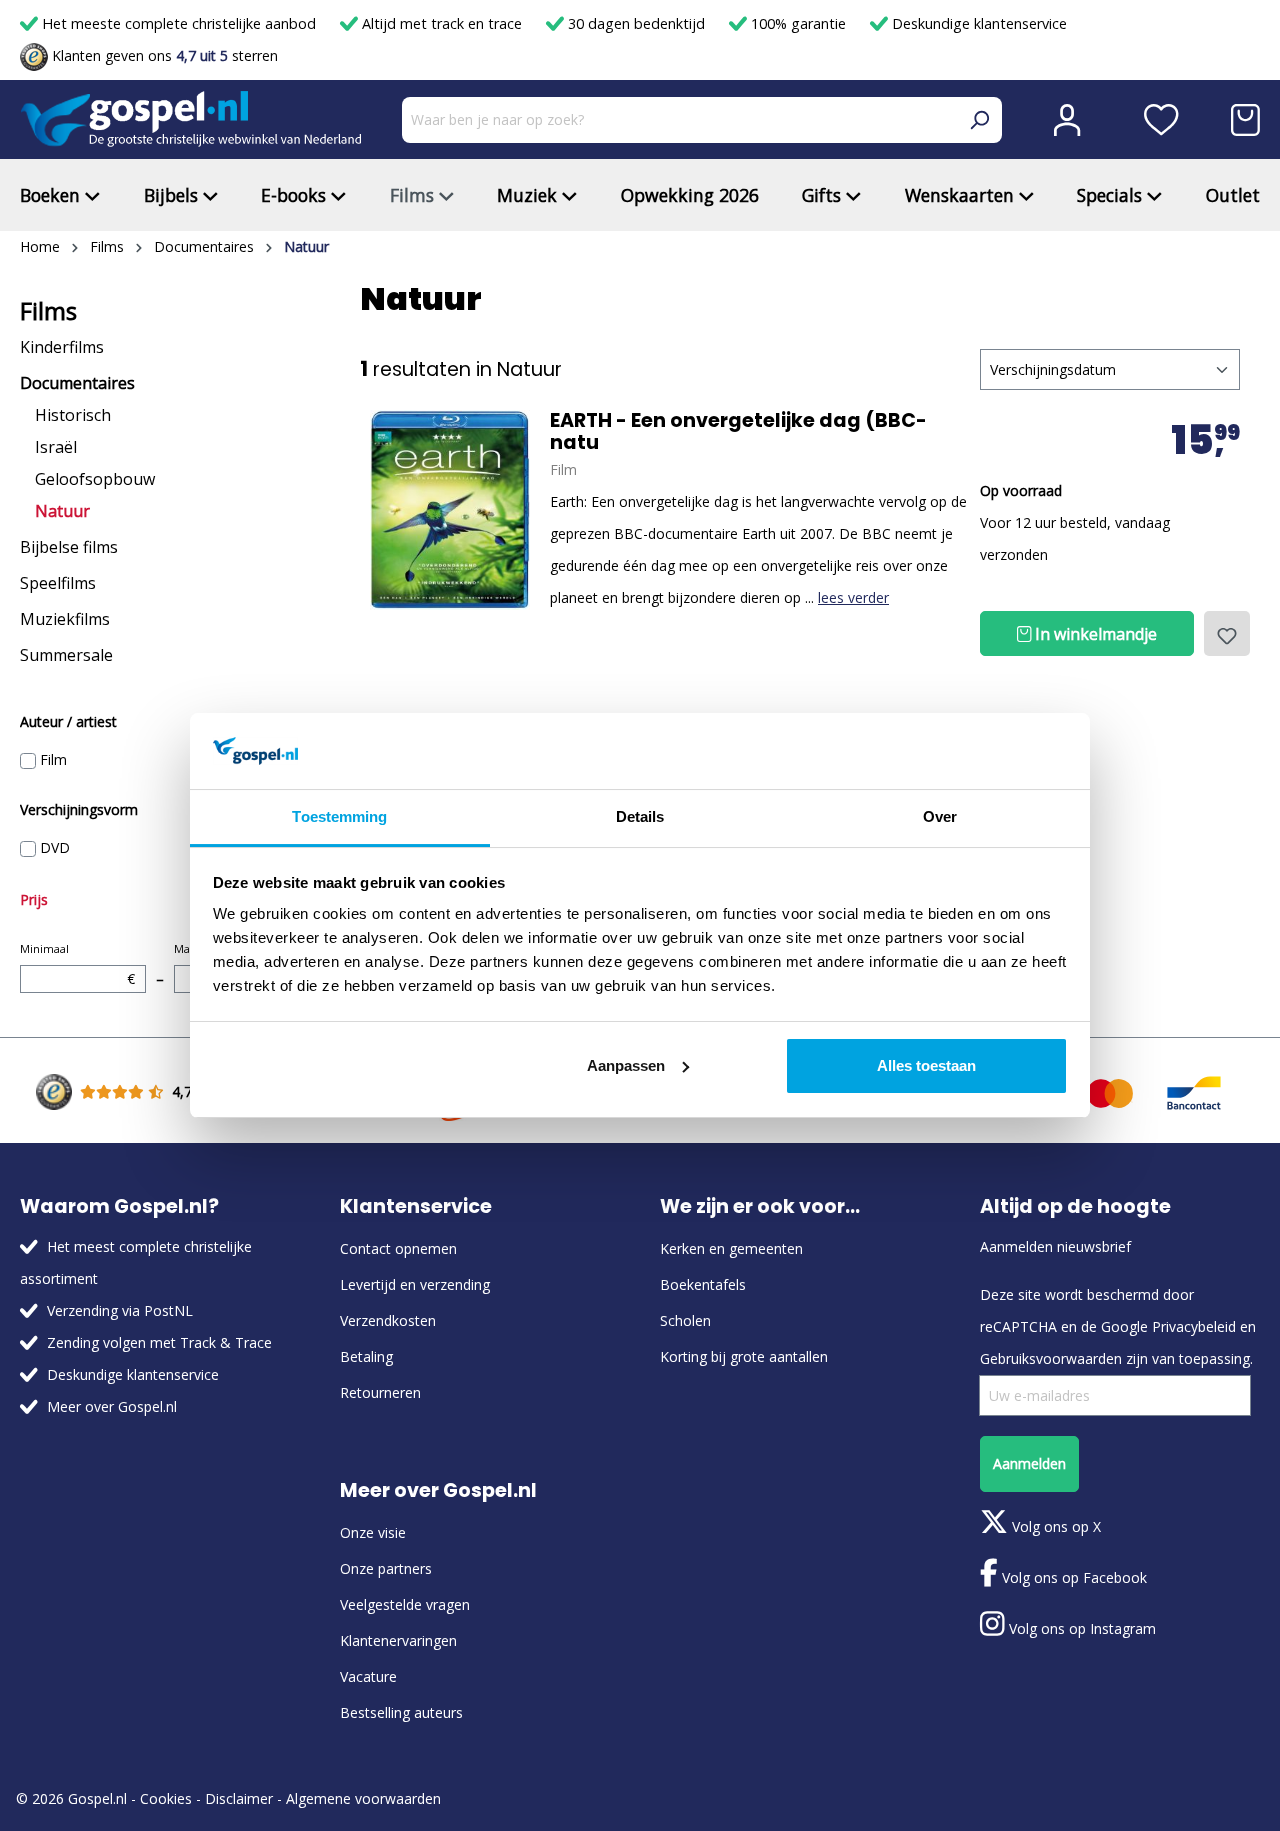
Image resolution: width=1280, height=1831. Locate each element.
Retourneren (380, 1392)
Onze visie (373, 1532)
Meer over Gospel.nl (112, 1406)
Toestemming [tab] (339, 816)
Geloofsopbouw (95, 479)
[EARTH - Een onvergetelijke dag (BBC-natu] (450, 510)
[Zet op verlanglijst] (1227, 633)
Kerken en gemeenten (731, 1248)
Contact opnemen (398, 1248)
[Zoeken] (979, 120)
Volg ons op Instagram (1080, 1628)
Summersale (66, 655)
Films (48, 311)
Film (53, 759)
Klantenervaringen (398, 1640)
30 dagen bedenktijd (636, 23)
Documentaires (77, 383)
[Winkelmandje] (1245, 120)
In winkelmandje (1094, 634)
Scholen (685, 1320)
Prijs (34, 899)
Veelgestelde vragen (405, 1604)
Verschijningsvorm (79, 809)
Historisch (73, 415)
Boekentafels (703, 1284)
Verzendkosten (388, 1320)
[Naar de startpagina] (191, 119)
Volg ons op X (1054, 1526)
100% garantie (798, 23)
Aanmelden (1029, 1463)
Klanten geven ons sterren (163, 55)
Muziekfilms (65, 619)
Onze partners (386, 1568)
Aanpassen (626, 1065)
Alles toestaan (926, 1065)
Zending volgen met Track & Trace (159, 1342)
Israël (56, 447)
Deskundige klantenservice (977, 23)
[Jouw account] (1067, 120)
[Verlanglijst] (1161, 120)
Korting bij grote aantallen (744, 1356)
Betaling (366, 1356)
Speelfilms (58, 583)
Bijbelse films (69, 547)
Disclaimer (239, 1798)
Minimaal (77, 964)
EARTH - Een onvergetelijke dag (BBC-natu (738, 432)
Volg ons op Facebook (1072, 1577)
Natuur (62, 511)
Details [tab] (640, 816)
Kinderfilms (62, 347)
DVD (55, 847)
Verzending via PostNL (120, 1310)
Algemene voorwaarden (363, 1798)
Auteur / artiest (68, 721)
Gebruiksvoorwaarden (1051, 1358)
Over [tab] (940, 816)
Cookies (166, 1798)
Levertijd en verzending (415, 1284)
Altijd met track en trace (442, 23)
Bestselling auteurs (401, 1712)
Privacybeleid (1194, 1326)
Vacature (368, 1676)
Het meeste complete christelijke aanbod (179, 23)
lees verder (853, 597)
